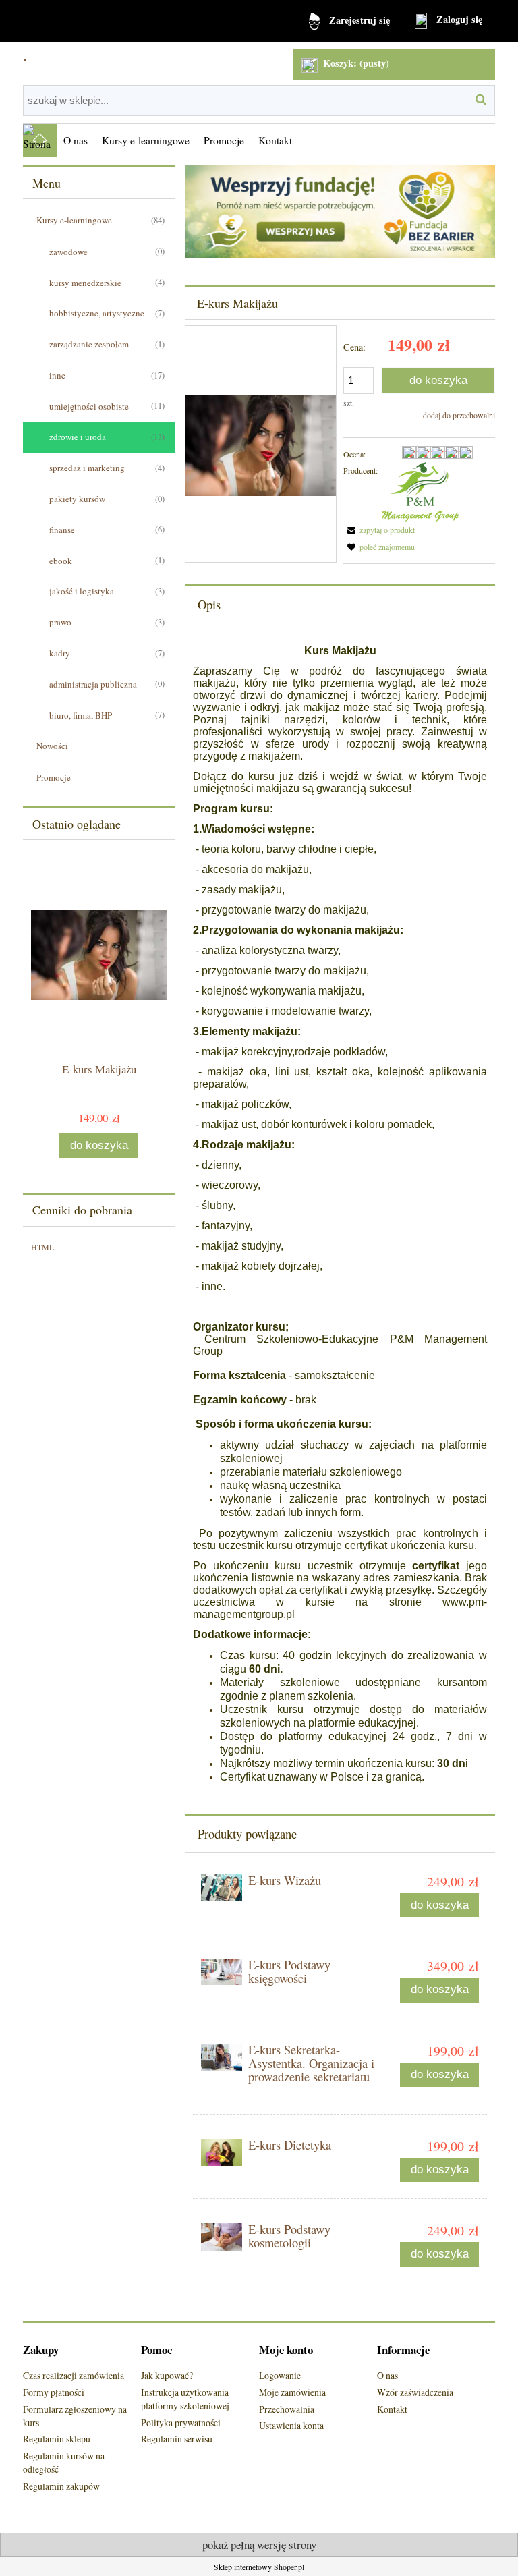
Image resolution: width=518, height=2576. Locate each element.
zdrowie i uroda (78, 437)
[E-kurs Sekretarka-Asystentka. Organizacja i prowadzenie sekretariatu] (222, 2057)
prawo (60, 622)
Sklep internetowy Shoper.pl (259, 2567)
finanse (62, 530)
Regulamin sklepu (57, 2439)
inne (57, 375)
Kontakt (392, 2409)
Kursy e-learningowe (74, 220)
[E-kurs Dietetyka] (222, 2152)
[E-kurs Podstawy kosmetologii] (222, 2237)
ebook (61, 561)
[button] (379, 530)
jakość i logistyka (82, 591)
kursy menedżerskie (85, 283)
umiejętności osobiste (89, 406)
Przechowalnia (287, 2409)
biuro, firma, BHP (81, 715)
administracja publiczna (93, 684)
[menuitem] (76, 140)
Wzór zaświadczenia (415, 2392)
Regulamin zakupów (61, 2486)
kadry (60, 653)
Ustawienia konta (291, 2425)
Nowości (52, 746)
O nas (387, 2375)
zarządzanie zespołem (89, 344)
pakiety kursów (77, 499)
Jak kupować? (167, 2375)
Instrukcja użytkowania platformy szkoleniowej (185, 2399)
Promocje (54, 777)
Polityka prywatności (181, 2423)
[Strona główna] (40, 140)
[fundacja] (340, 211)
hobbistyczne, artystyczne (97, 313)
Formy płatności (54, 2392)
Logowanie (280, 2375)
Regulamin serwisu (177, 2439)
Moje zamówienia (292, 2392)
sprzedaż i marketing (87, 468)
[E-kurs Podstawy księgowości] (222, 1971)
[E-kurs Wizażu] (222, 1888)
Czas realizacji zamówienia (74, 2375)
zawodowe (68, 252)
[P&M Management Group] (421, 491)
